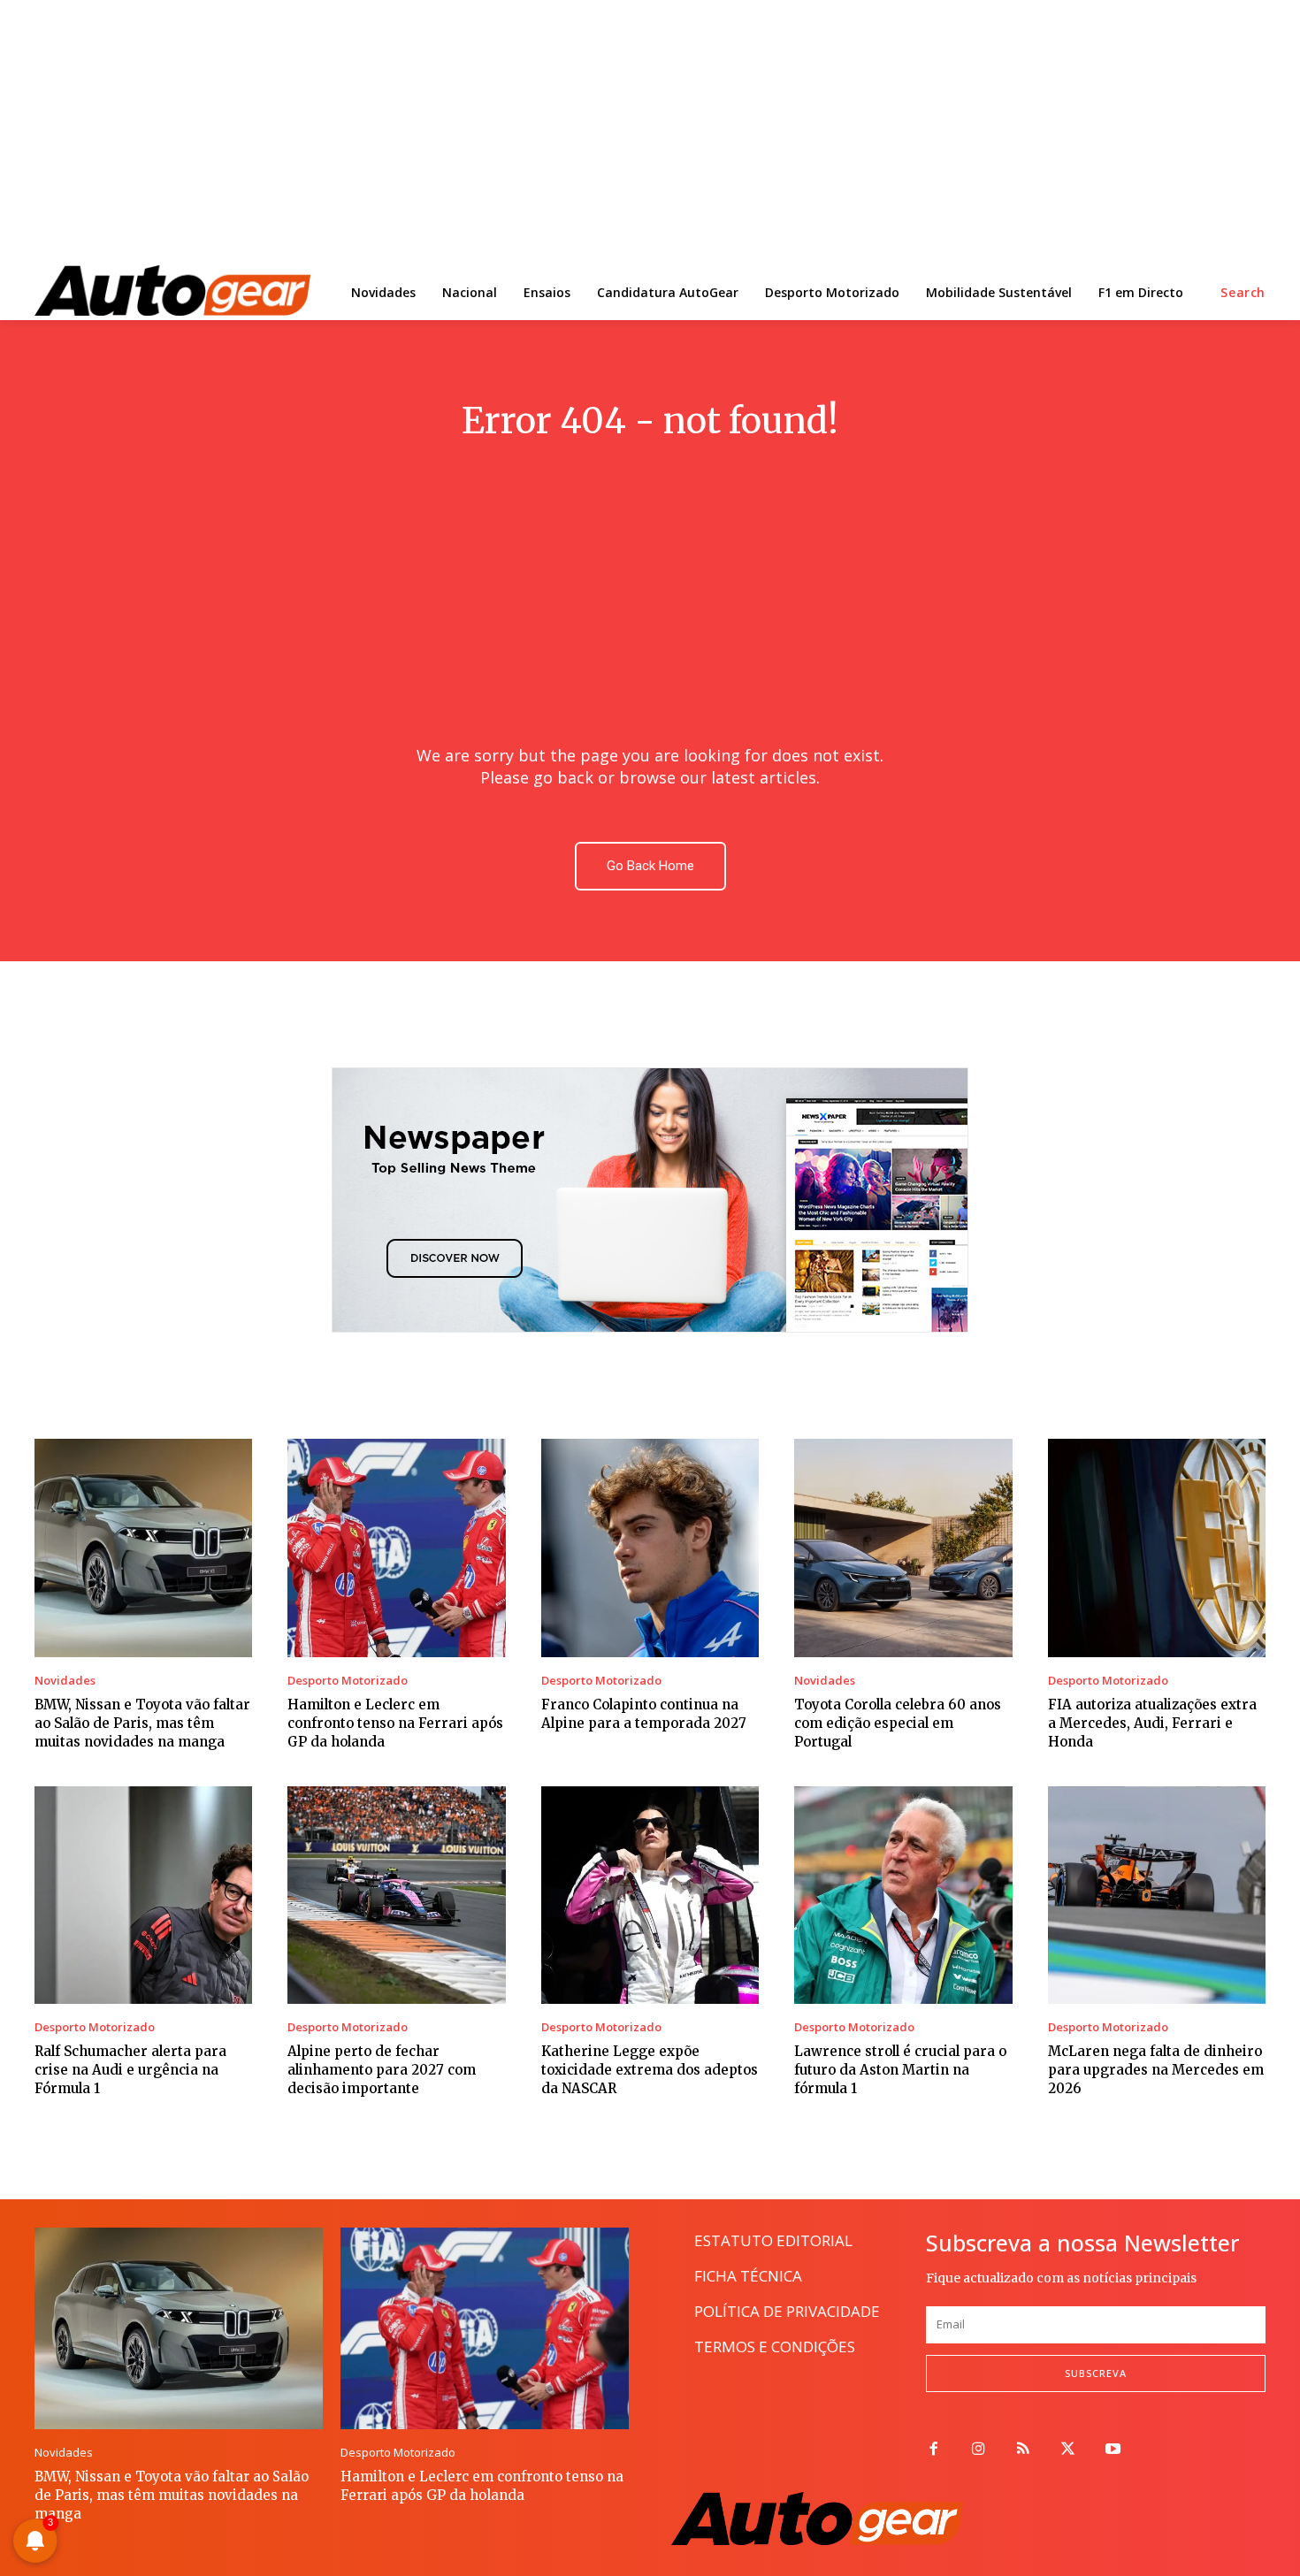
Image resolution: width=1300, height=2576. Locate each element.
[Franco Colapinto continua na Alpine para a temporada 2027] (650, 1548)
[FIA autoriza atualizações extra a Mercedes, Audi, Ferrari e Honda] (1157, 1548)
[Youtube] (1113, 2450)
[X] (1068, 2450)
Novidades (65, 1681)
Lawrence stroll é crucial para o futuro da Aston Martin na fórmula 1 (900, 2070)
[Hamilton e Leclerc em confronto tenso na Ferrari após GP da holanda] (396, 1548)
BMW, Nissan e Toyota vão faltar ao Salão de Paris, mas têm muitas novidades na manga (142, 1723)
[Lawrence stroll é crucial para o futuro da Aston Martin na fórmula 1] (903, 1895)
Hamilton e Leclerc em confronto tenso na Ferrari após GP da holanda (395, 1723)
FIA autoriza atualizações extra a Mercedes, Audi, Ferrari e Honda (1152, 1723)
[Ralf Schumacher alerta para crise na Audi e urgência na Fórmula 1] (143, 1895)
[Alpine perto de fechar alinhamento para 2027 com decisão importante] (396, 1895)
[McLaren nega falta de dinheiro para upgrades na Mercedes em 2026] (1157, 1895)
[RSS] (1024, 2450)
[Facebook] (933, 2450)
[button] (1243, 293)
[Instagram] (979, 2450)
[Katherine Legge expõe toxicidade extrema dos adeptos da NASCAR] (650, 1895)
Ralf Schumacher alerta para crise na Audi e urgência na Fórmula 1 (130, 2070)
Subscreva (1096, 2373)
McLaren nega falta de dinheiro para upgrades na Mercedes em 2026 (1156, 2070)
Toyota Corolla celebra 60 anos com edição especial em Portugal (898, 1723)
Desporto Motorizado (348, 1681)
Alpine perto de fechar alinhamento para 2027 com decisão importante (382, 2070)
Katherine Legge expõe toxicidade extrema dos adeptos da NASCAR (650, 2070)
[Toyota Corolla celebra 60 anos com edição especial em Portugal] (903, 1548)
